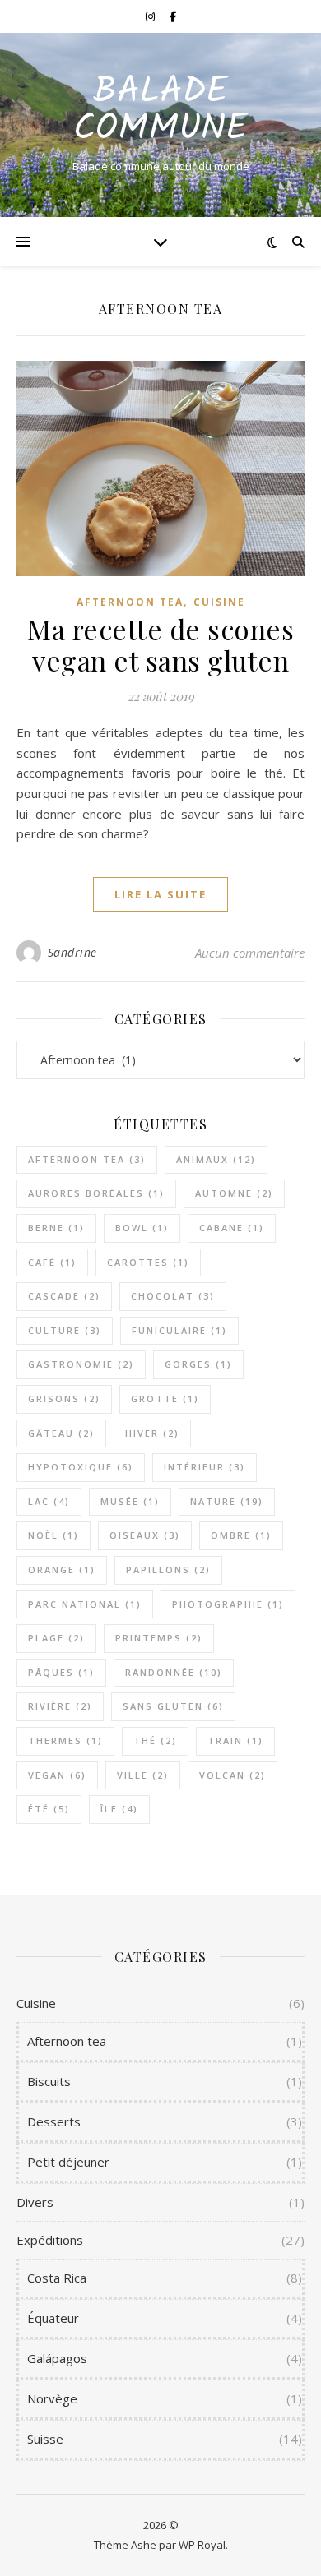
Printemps (159, 1638)
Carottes (148, 1262)
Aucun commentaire (250, 953)
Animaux (216, 1159)
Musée (130, 1501)
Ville (143, 1775)
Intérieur (205, 1467)
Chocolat (173, 1296)
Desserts (54, 2121)
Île (119, 1809)
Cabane (232, 1228)
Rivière (60, 1706)
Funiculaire (179, 1330)
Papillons (168, 1570)
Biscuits (49, 2081)
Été (49, 1809)
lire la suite (160, 894)
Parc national (85, 1604)
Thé (155, 1740)
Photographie (228, 1604)
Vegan (57, 1775)
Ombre (241, 1535)
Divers (35, 2202)
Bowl (142, 1228)
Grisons (64, 1399)
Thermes (65, 1740)
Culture (65, 1330)
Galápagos (57, 2358)
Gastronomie (81, 1364)
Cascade (64, 1296)
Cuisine (219, 602)
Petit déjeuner (68, 2162)
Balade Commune (160, 111)
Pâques (61, 1672)
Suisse (45, 2439)
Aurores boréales (96, 1193)
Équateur (53, 2318)
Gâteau (61, 1433)
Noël (53, 1535)
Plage (56, 1638)
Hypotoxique (81, 1467)
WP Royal (202, 2545)
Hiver (152, 1433)
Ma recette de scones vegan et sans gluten (160, 644)
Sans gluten (173, 1706)
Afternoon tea (130, 602)
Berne (56, 1228)
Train (235, 1740)
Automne (234, 1193)
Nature (227, 1501)
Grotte (165, 1399)
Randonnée (174, 1672)
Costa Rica (57, 2278)
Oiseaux (145, 1535)
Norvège (52, 2398)
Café (52, 1262)
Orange (62, 1570)
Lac (49, 1501)
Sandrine (72, 952)
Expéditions (50, 2240)
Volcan (233, 1775)
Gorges (198, 1364)
